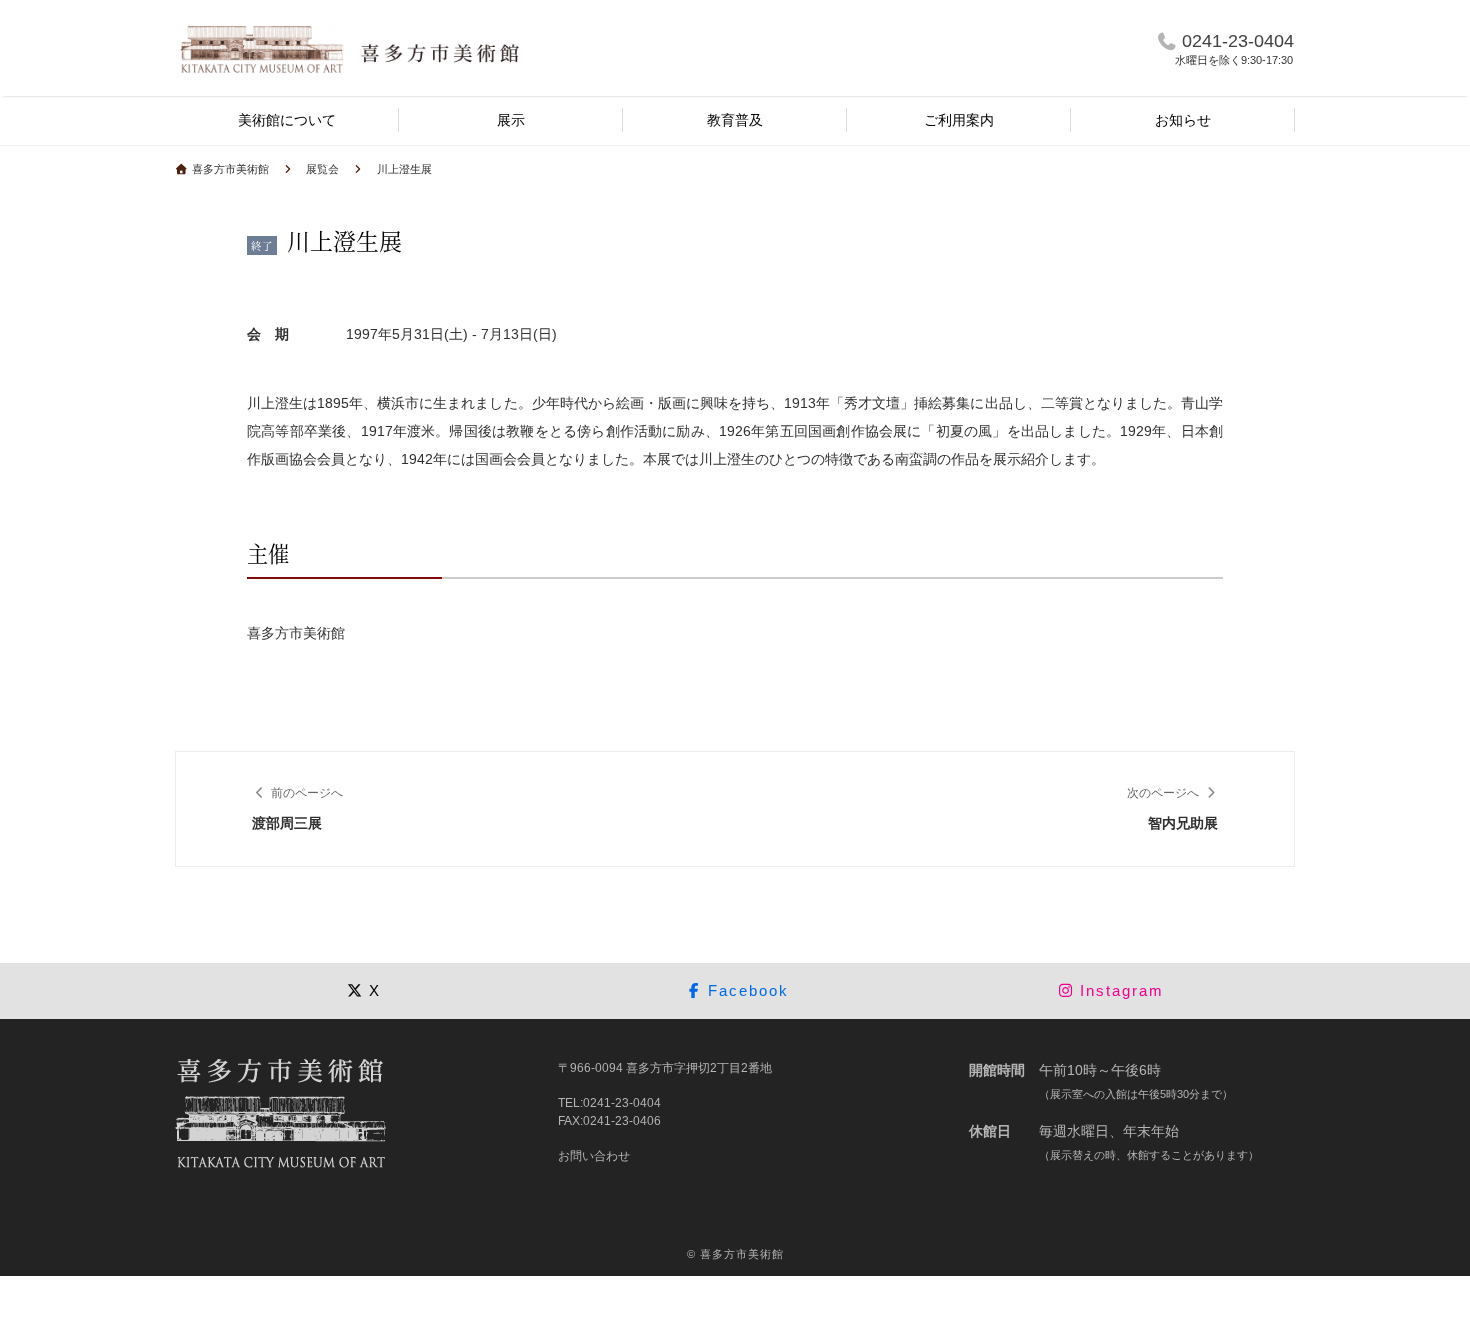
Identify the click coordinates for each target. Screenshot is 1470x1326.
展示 (511, 120)
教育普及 (735, 120)
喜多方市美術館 (742, 1254)
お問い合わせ (594, 1156)
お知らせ (1183, 120)
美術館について (287, 120)
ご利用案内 (959, 120)
